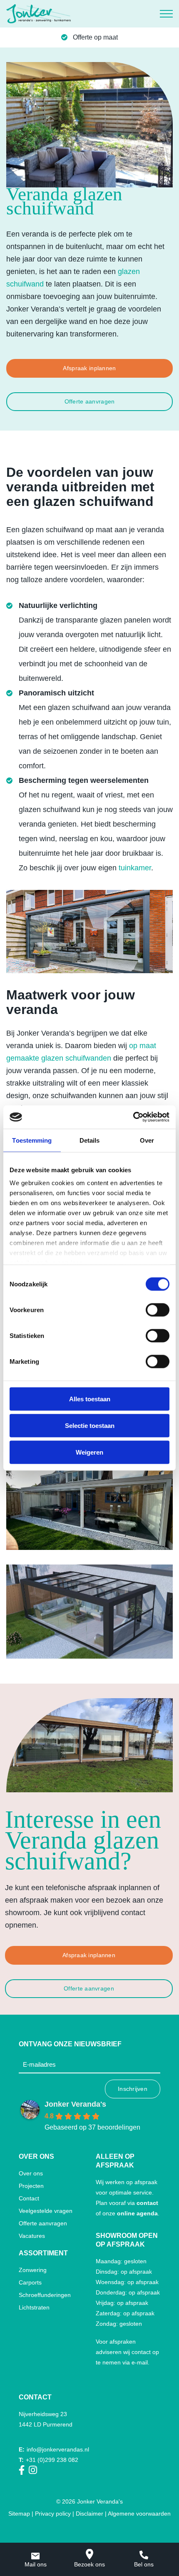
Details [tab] (90, 1140)
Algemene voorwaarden (139, 2514)
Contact (29, 2198)
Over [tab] (147, 1140)
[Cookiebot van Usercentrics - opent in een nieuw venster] (133, 1117)
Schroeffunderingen (45, 2295)
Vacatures (32, 2236)
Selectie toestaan (90, 1425)
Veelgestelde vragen (46, 2211)
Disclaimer (89, 2514)
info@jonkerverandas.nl (54, 2449)
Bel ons (144, 2564)
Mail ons (36, 2564)
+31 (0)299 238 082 (48, 2460)
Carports (30, 2282)
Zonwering (33, 2270)
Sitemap (19, 2514)
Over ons (31, 2173)
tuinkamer (135, 868)
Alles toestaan (90, 1399)
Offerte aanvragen (90, 401)
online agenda (137, 2213)
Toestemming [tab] (32, 1140)
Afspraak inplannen (89, 368)
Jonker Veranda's (75, 2104)
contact (147, 2203)
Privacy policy (53, 2514)
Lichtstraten (34, 2307)
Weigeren (89, 1452)
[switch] (158, 1310)
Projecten (31, 2186)
